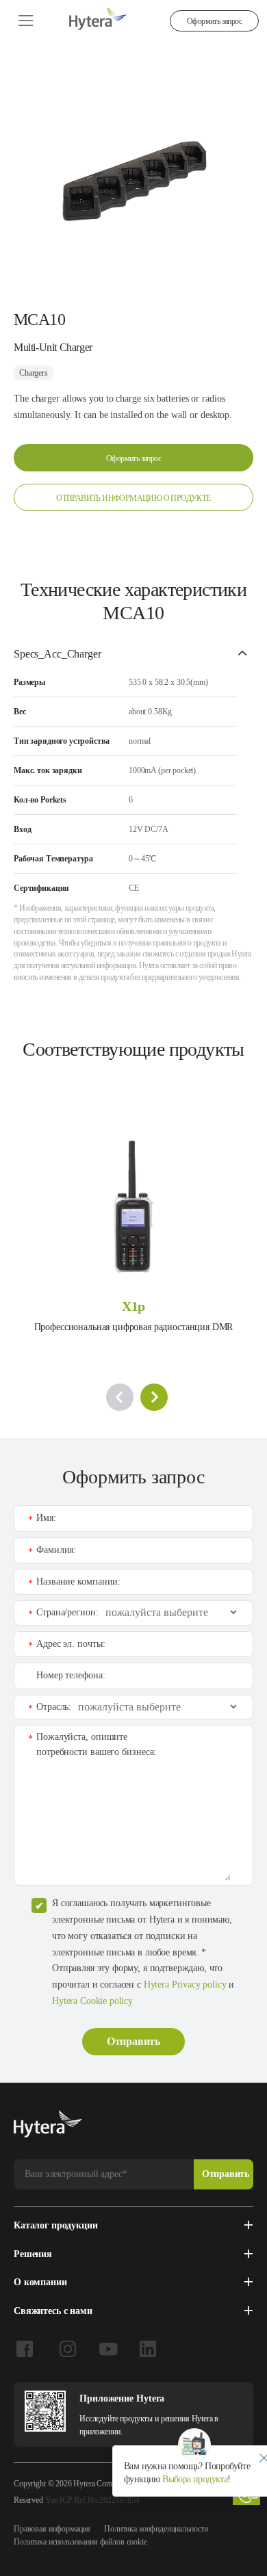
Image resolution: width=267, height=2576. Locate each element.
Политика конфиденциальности (156, 2529)
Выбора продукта (194, 2479)
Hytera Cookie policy (92, 2001)
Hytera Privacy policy (185, 1985)
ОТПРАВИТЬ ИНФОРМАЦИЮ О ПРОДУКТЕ (133, 498)
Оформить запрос (214, 21)
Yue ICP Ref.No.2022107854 (92, 2500)
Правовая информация (52, 2529)
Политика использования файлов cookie (80, 2542)
